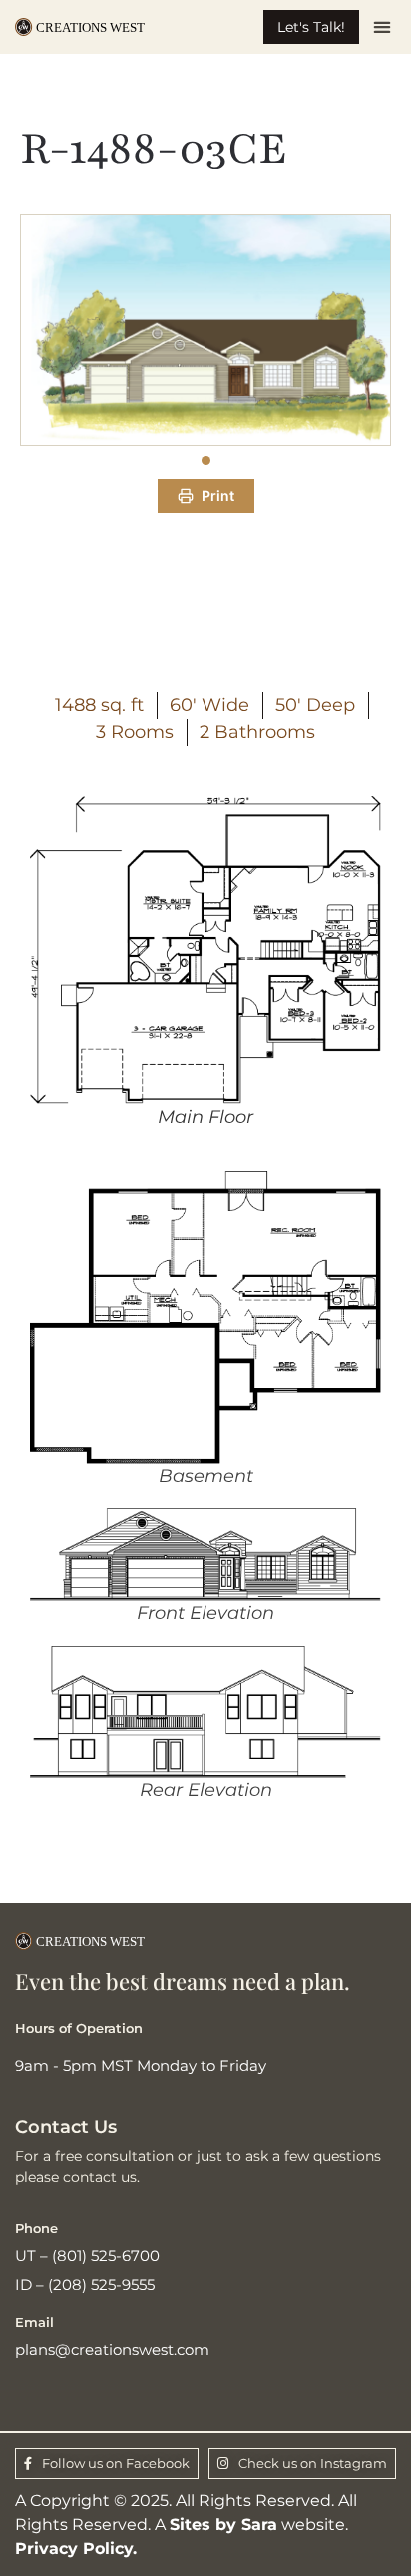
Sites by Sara (223, 2525)
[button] (383, 27)
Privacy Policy (74, 2549)
